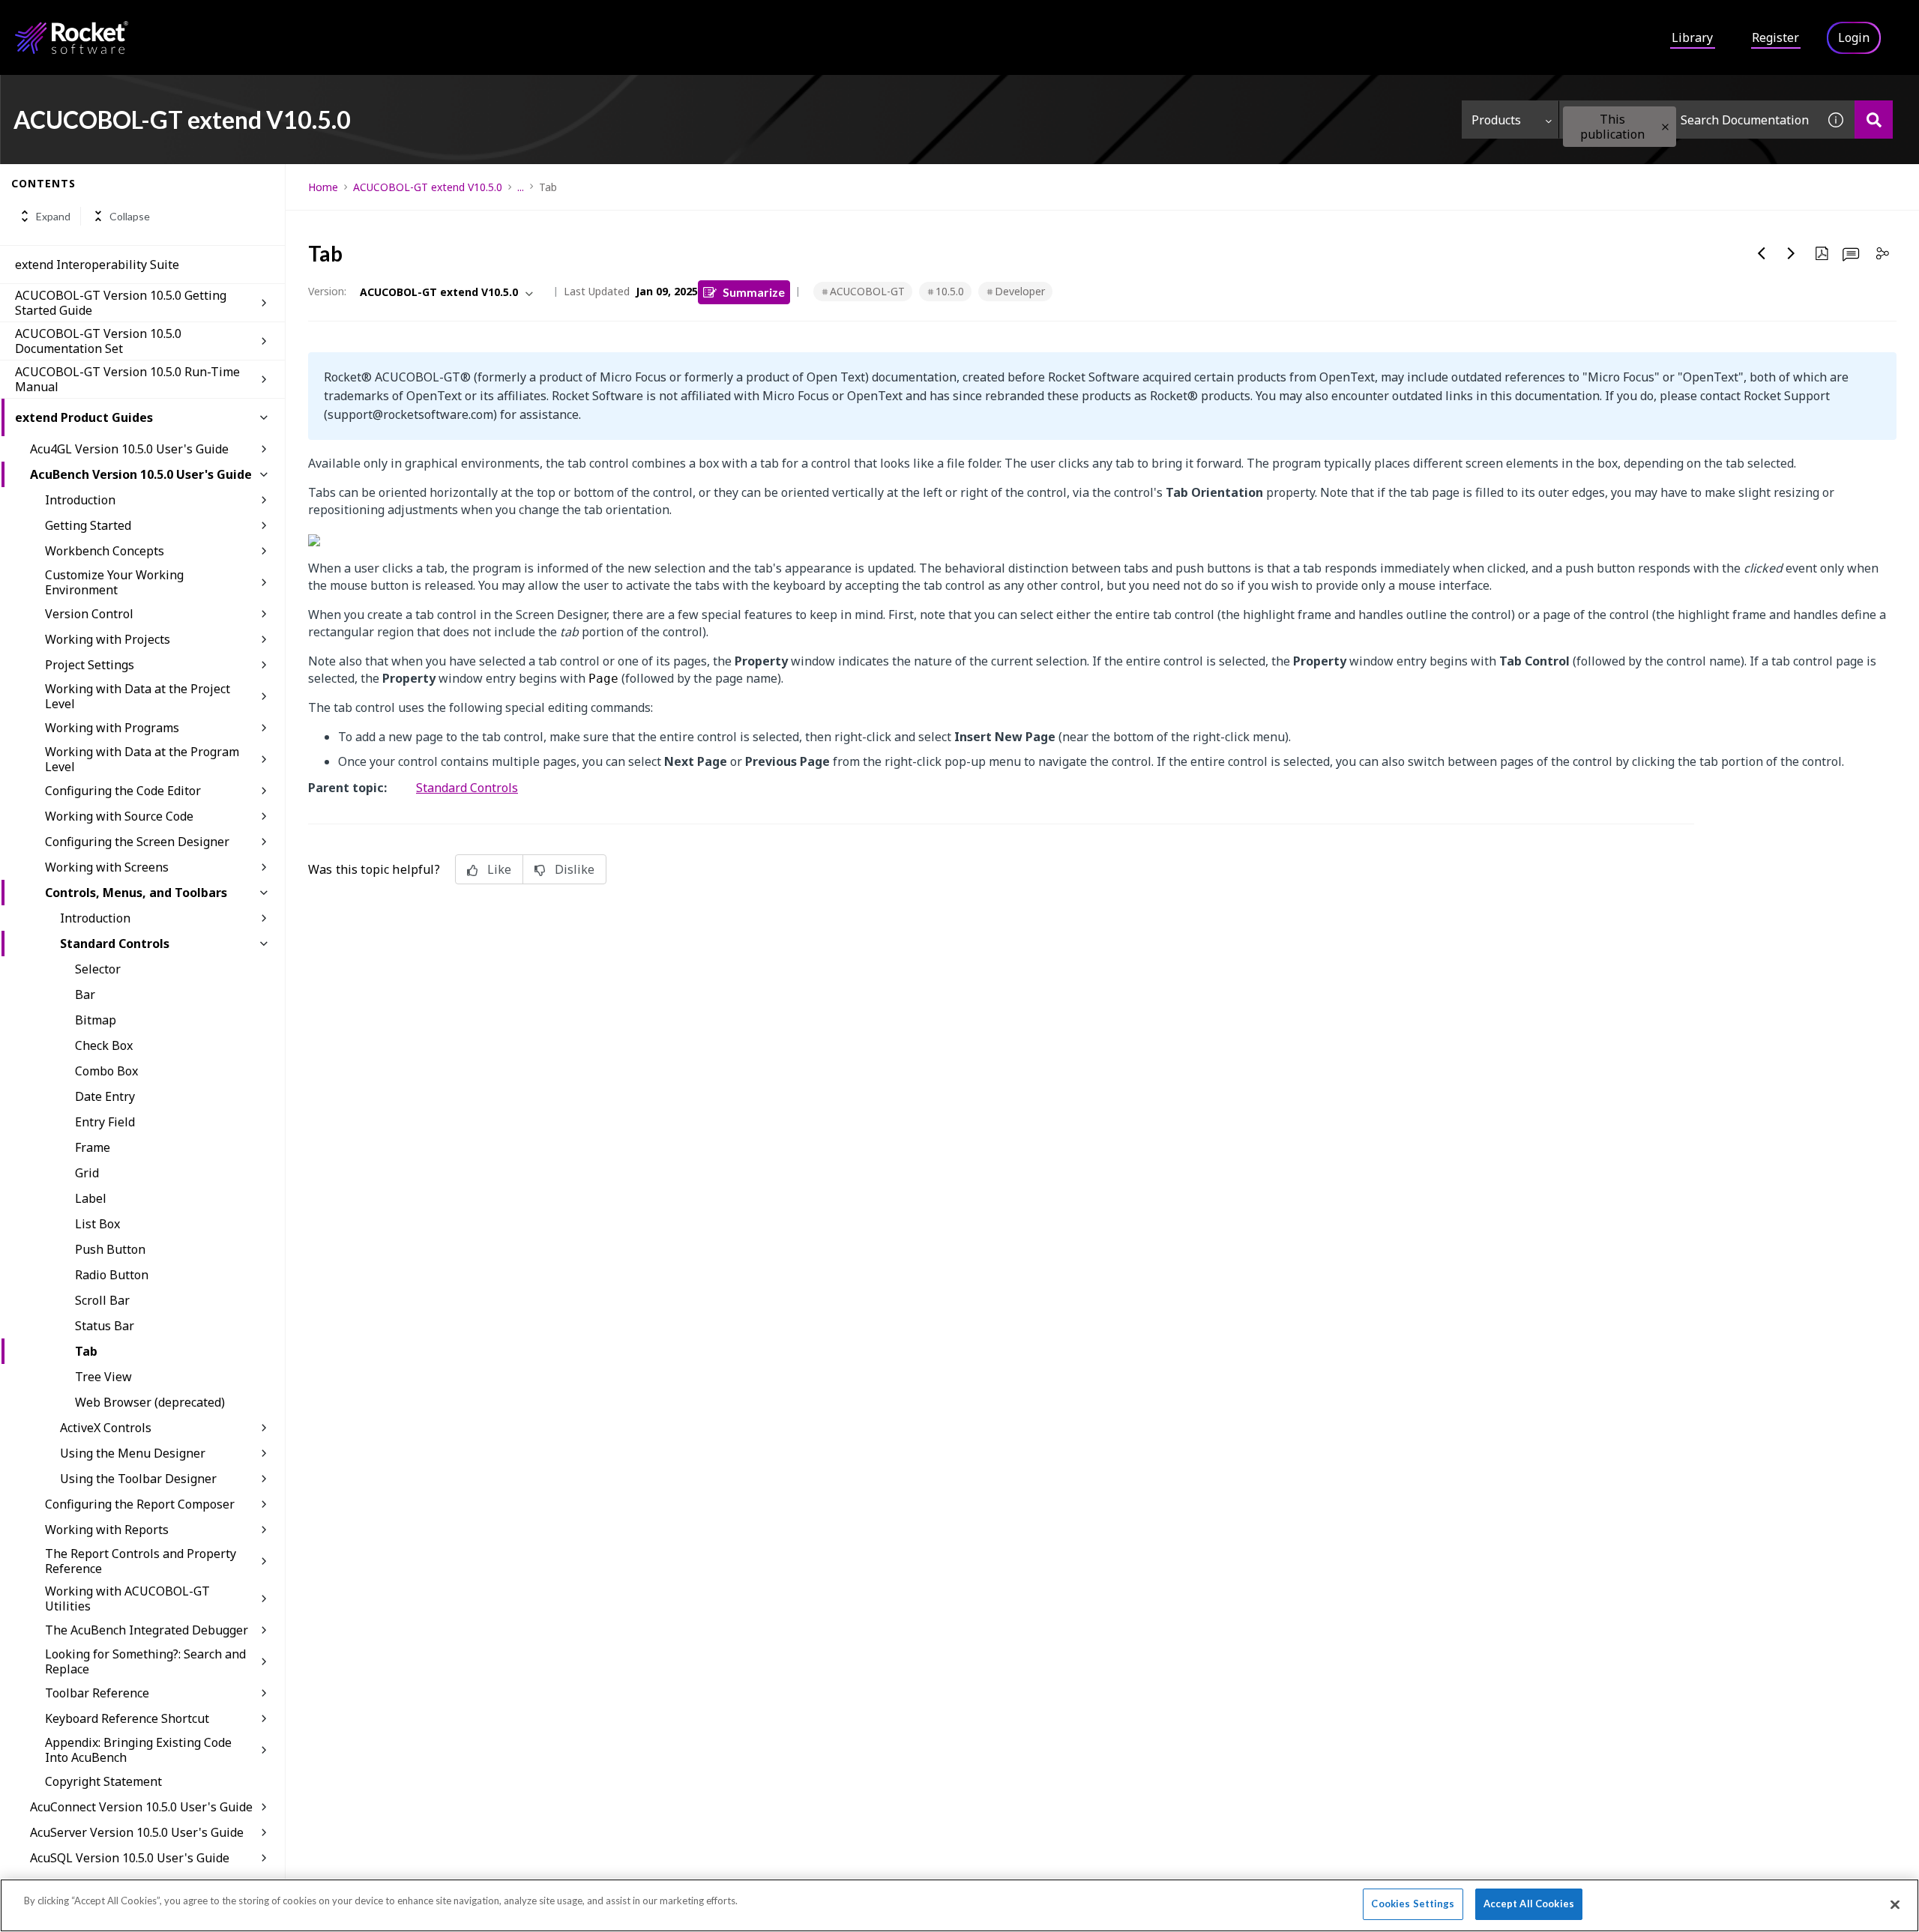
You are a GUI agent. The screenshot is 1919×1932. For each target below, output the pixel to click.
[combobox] (1688, 120)
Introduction (80, 500)
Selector (98, 969)
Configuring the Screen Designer (137, 842)
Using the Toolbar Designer (138, 1479)
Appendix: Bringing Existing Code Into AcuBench (138, 1750)
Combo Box (106, 1071)
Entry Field (105, 1122)
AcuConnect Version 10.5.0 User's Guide (141, 1807)
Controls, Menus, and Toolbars (136, 893)
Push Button (110, 1249)
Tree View (103, 1377)
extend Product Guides (84, 417)
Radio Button (112, 1275)
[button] (1665, 127)
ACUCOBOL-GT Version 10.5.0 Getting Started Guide (121, 303)
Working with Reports (107, 1530)
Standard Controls (115, 944)
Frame (93, 1147)
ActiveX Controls (106, 1428)
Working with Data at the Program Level (142, 759)
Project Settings (90, 665)
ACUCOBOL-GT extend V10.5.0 (428, 187)
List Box (97, 1224)
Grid (87, 1173)
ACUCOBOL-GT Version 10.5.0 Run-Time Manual (127, 379)
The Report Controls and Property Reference (141, 1561)
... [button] (521, 187)
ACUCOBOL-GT (867, 291)
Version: (327, 291)
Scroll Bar (102, 1300)
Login (1854, 37)
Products (1496, 120)
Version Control (89, 614)
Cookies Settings (1413, 1904)
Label (91, 1198)
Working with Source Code (119, 816)
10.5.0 (950, 291)
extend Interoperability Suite (97, 265)
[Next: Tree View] (1792, 253)
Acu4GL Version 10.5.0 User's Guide (129, 449)
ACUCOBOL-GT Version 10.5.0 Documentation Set (98, 341)
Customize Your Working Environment (114, 582)
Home (323, 187)
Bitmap (96, 1020)
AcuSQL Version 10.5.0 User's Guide (130, 1858)
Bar (85, 994)
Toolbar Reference (97, 1693)
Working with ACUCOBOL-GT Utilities (127, 1599)
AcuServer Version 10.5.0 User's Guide (137, 1832)
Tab (86, 1351)
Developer (1020, 291)
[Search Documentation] (1874, 120)
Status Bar (105, 1326)
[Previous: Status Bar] (1762, 253)
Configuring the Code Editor (123, 791)
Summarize (754, 292)
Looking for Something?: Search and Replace (145, 1661)
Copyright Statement (103, 1781)
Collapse (130, 216)
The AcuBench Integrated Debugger (147, 1630)
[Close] (1895, 1904)
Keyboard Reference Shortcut (127, 1718)
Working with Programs (112, 728)
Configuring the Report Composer (140, 1504)
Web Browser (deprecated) (150, 1402)
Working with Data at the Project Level (138, 696)
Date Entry (105, 1096)
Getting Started (88, 525)
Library (1692, 37)
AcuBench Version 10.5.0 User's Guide (141, 474)
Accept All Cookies (1529, 1904)
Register (1775, 37)
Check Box (104, 1045)
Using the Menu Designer (133, 1453)
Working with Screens (107, 867)
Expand (53, 216)
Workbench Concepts (105, 551)
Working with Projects (108, 639)
